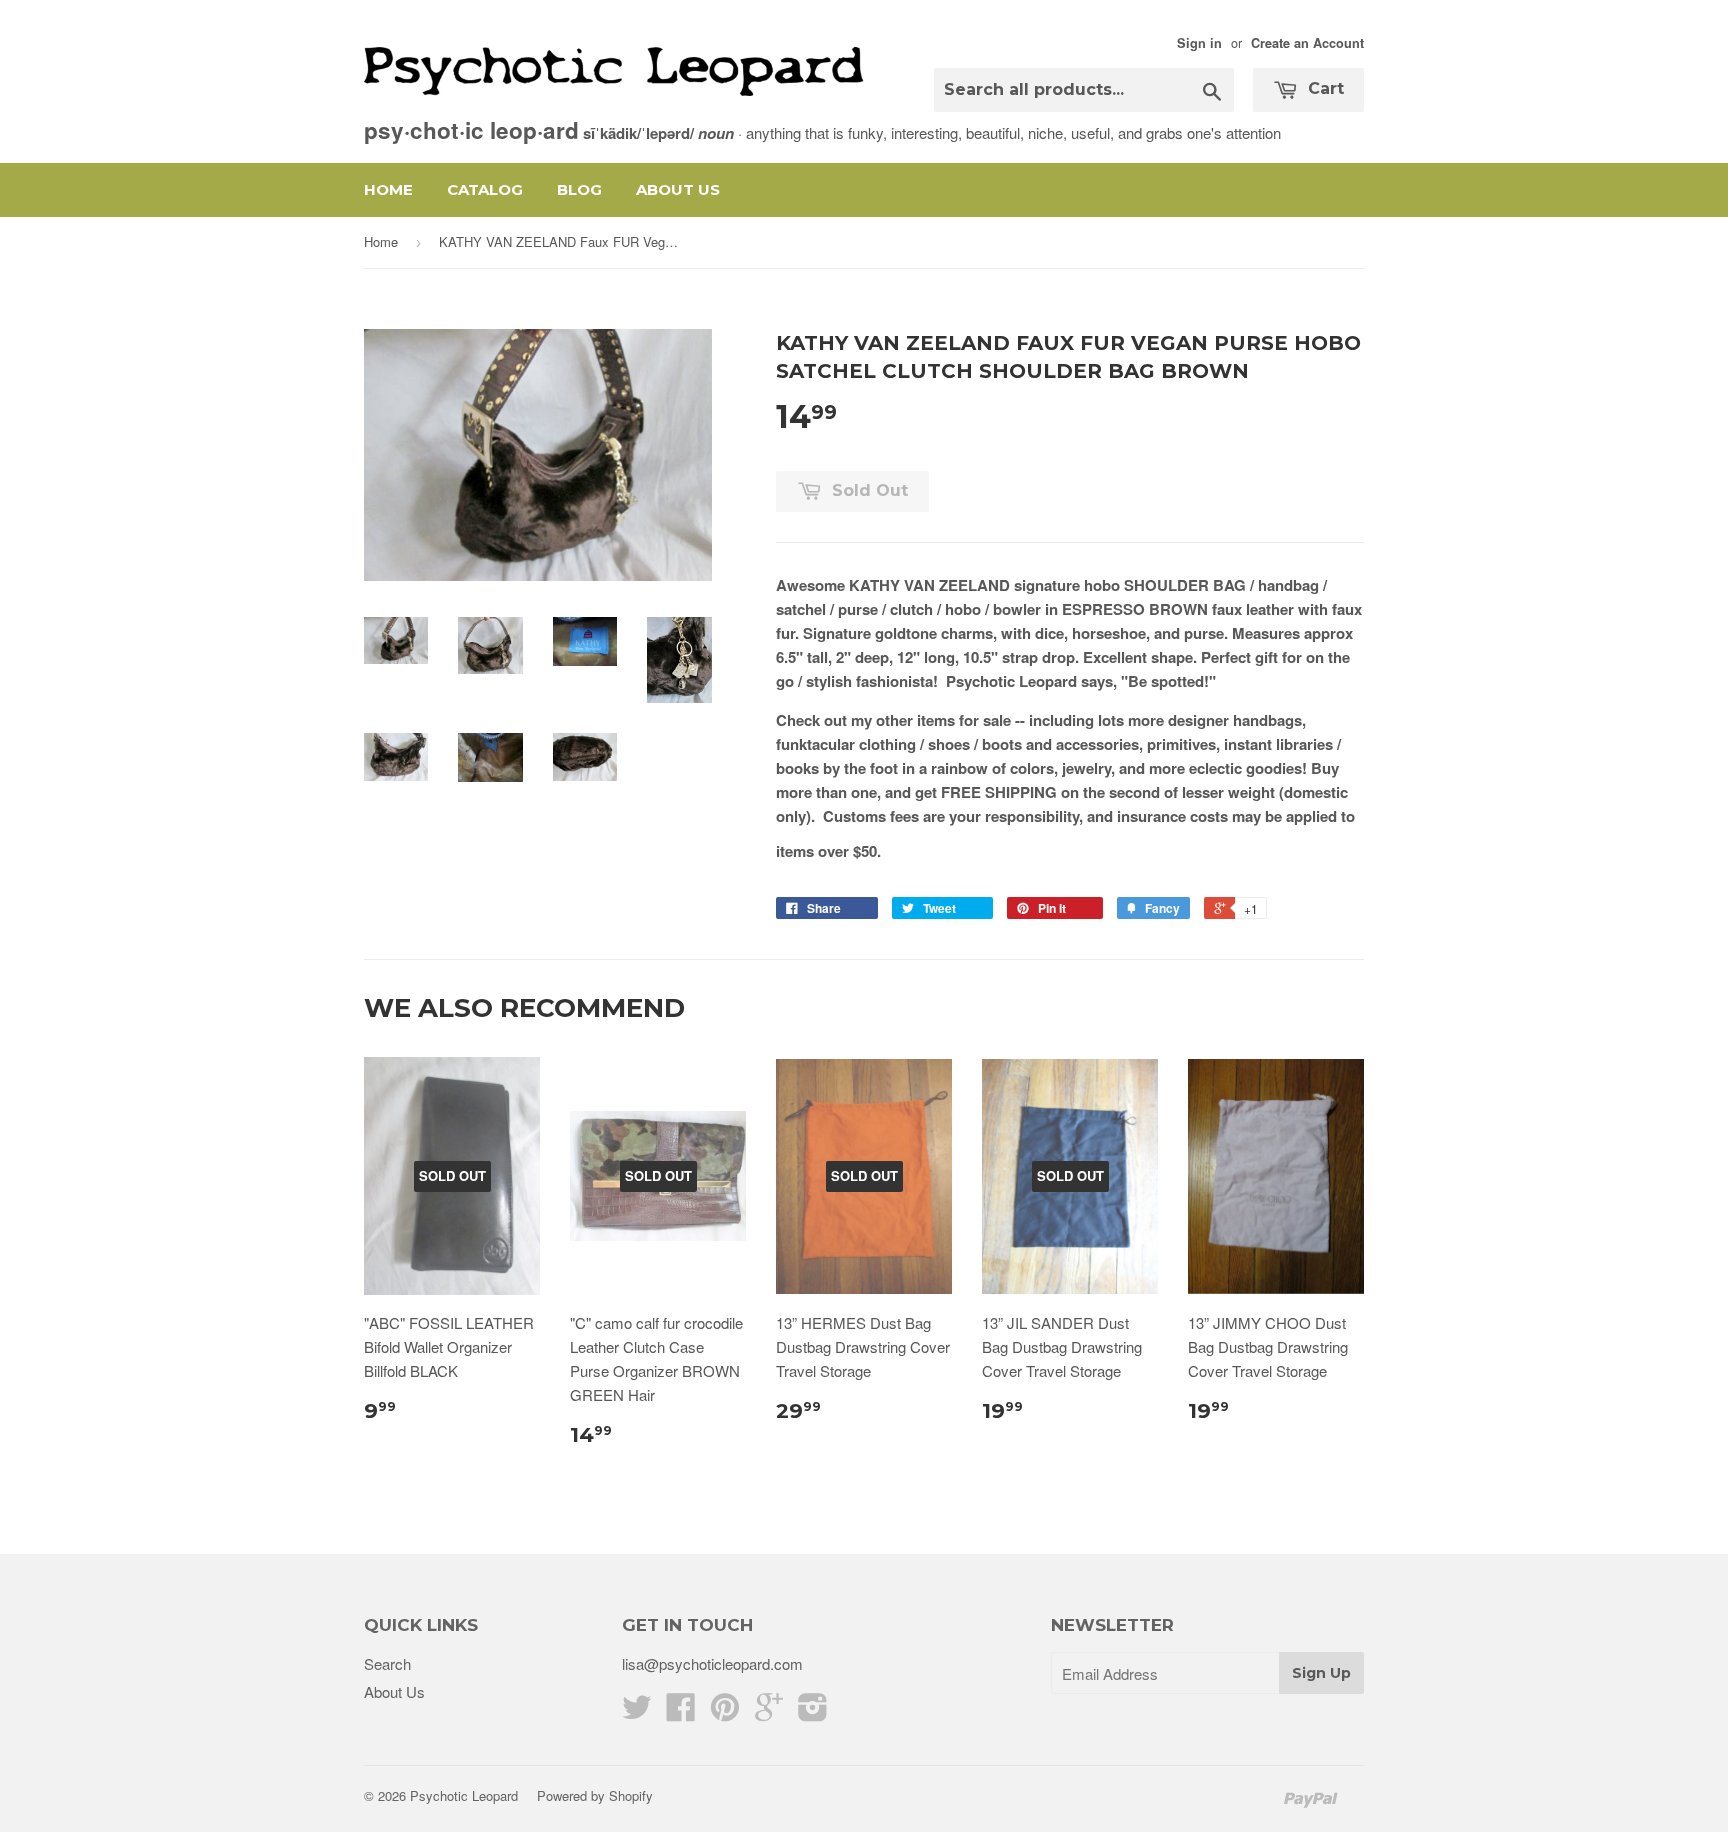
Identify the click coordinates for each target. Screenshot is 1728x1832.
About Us (678, 189)
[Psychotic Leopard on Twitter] (637, 1712)
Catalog (485, 189)
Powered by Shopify (595, 1795)
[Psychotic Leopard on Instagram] (813, 1712)
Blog (579, 189)
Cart (1323, 88)
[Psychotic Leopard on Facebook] (681, 1712)
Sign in (1199, 43)
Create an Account (1307, 43)
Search (387, 1663)
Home (388, 189)
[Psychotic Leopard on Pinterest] (725, 1712)
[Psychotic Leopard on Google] (769, 1712)
